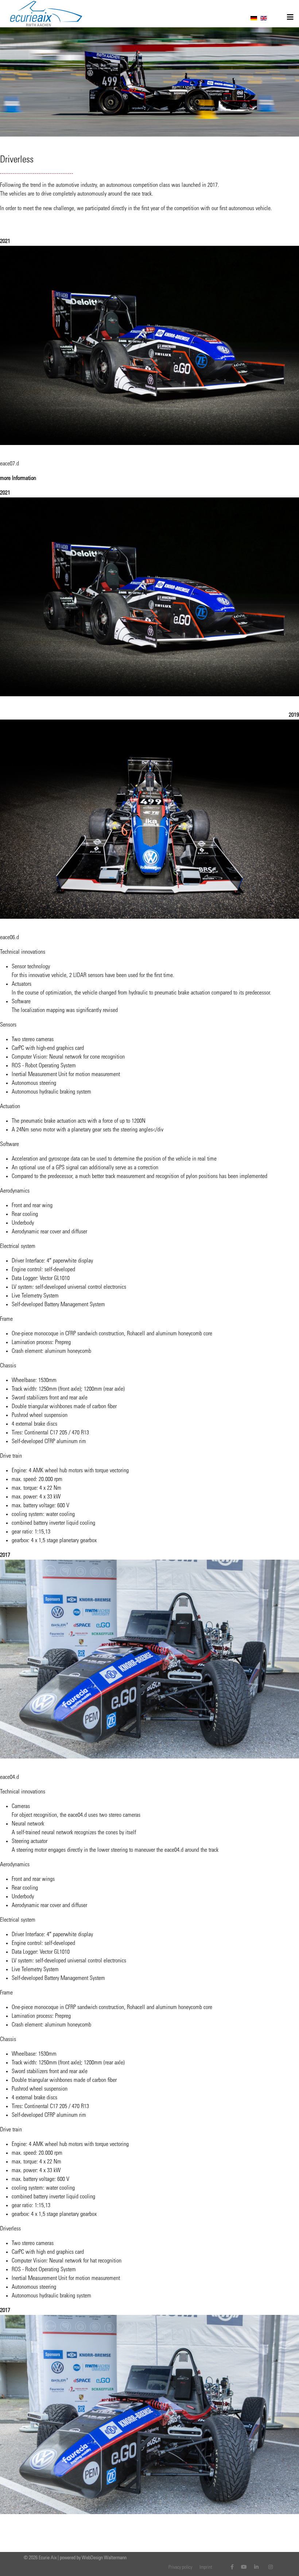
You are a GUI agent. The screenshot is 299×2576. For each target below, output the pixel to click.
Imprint (206, 2568)
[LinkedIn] (256, 2568)
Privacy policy (180, 2568)
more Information (18, 478)
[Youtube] (244, 2568)
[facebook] (232, 2568)
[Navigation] (290, 18)
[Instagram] (271, 2568)
